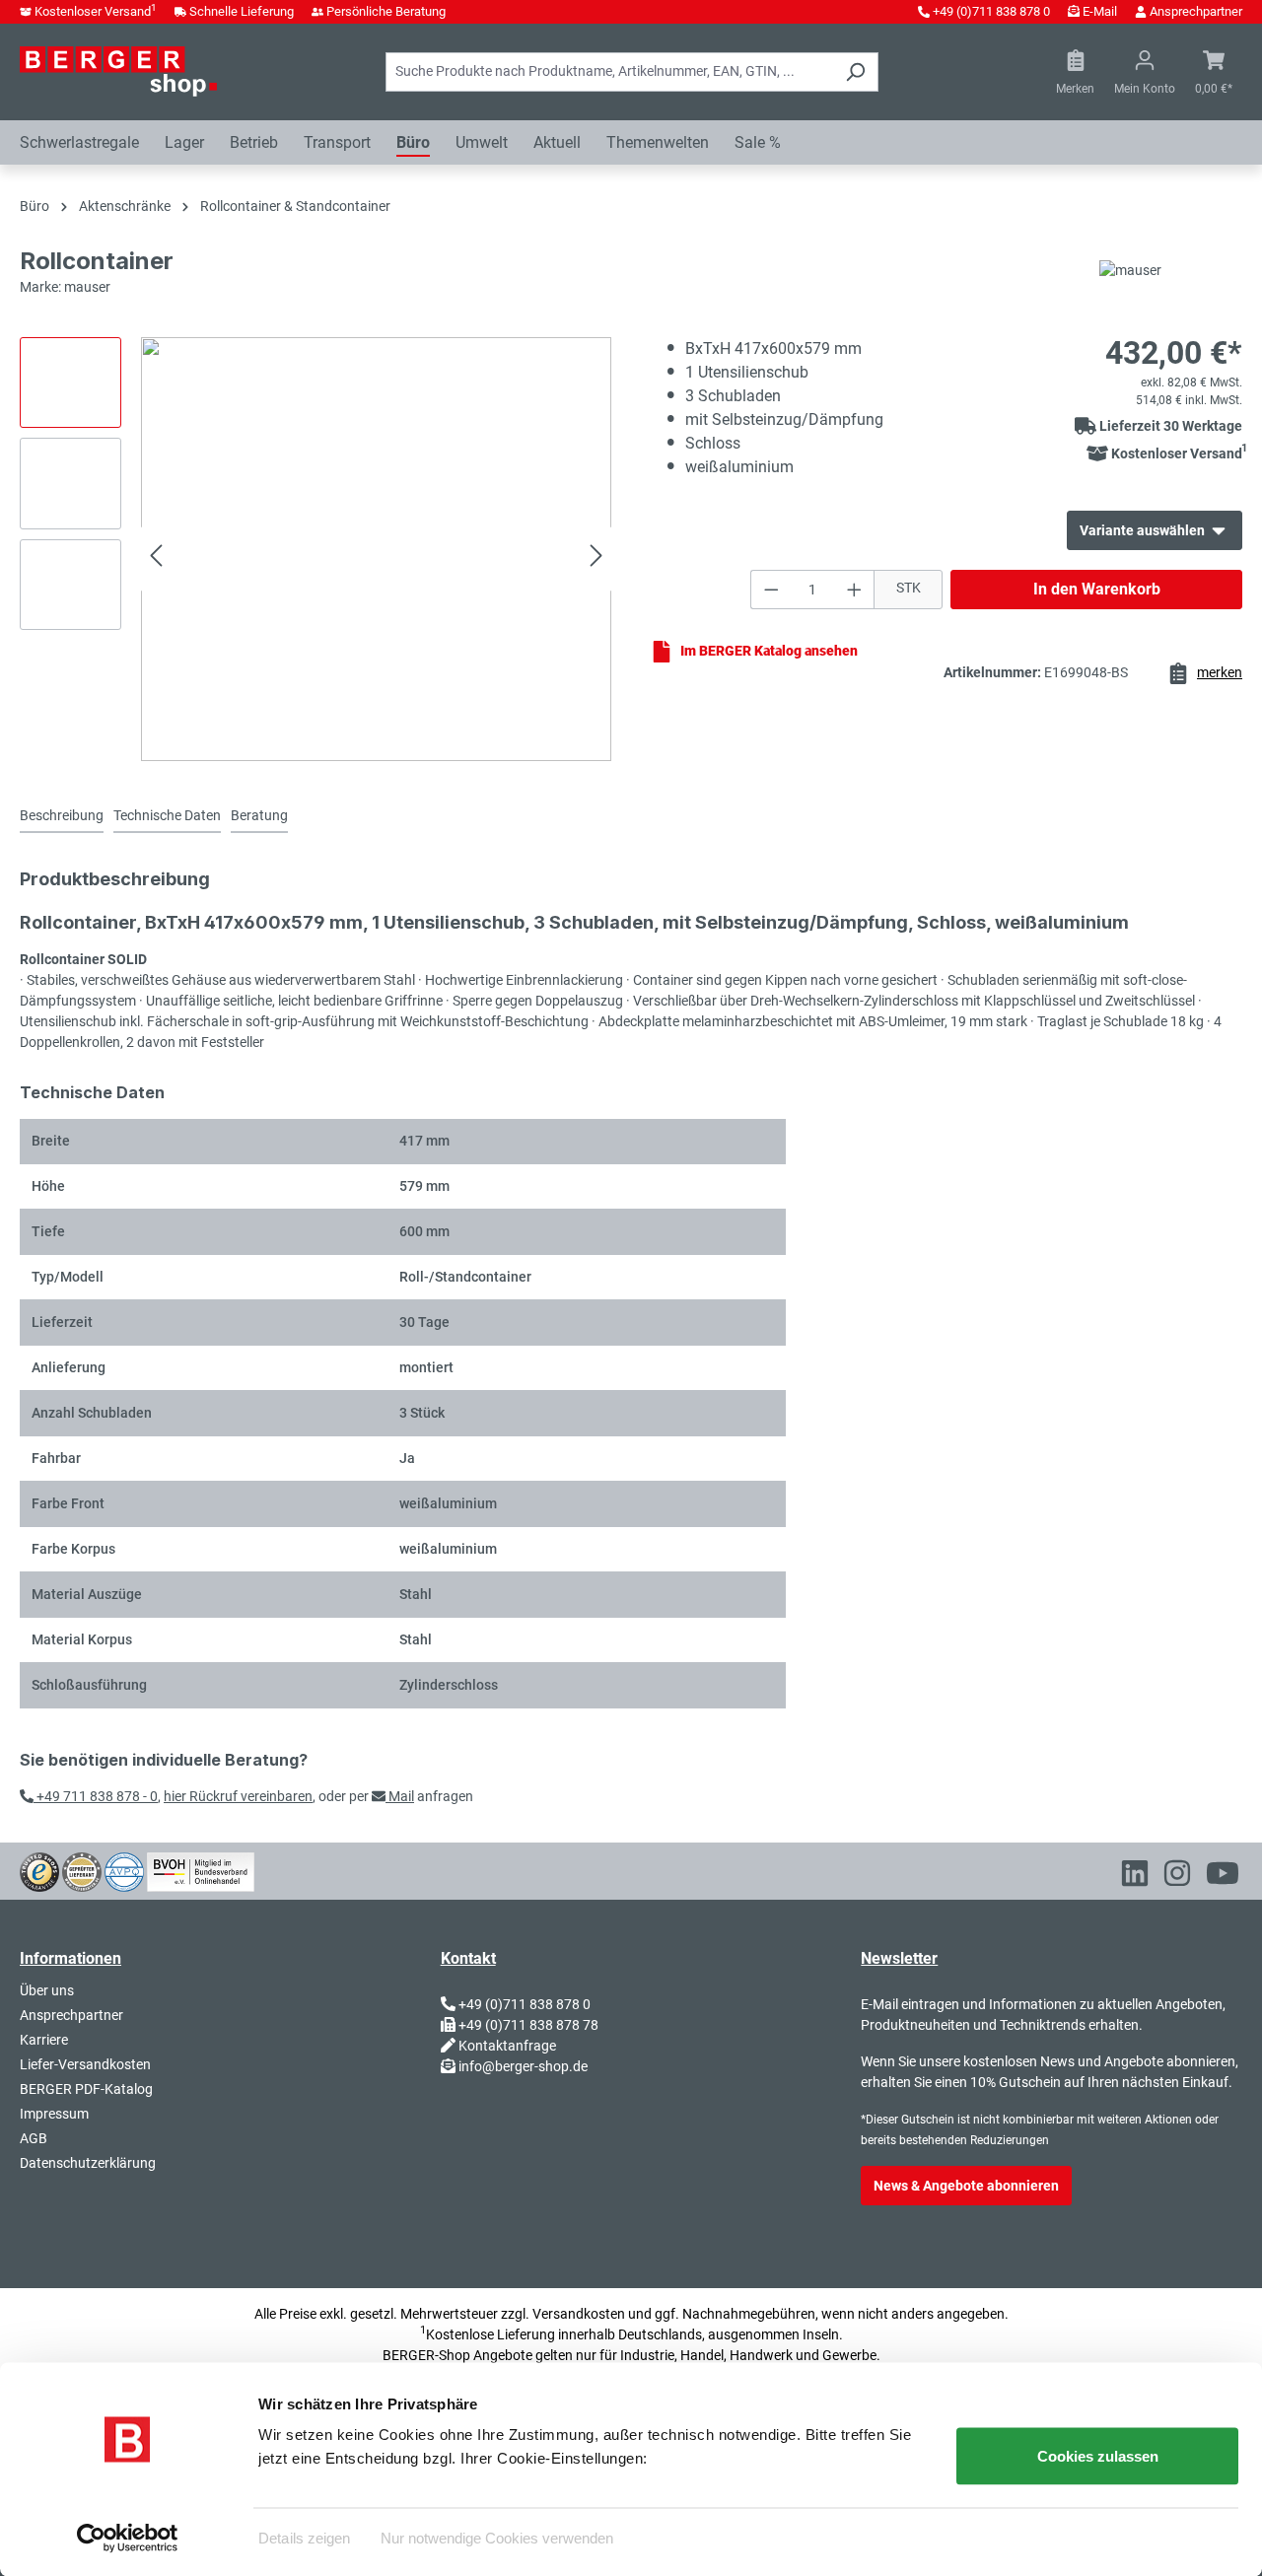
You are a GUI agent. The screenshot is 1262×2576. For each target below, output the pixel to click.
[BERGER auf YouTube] (1223, 1877)
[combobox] (609, 72)
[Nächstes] (596, 558)
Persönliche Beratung (386, 11)
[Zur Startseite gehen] (118, 71)
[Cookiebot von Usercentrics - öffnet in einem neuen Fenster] (128, 2538)
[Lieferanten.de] (82, 1870)
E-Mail (1100, 11)
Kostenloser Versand (96, 11)
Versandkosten (579, 2314)
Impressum (54, 2114)
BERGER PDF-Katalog (86, 2089)
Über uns (47, 1990)
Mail (400, 1796)
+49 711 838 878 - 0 (96, 1796)
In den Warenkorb (1097, 589)
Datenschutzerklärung (88, 2163)
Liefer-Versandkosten (85, 2064)
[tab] (62, 817)
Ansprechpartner (1196, 11)
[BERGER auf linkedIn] (1135, 1877)
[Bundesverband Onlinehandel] (201, 1870)
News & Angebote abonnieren (966, 2186)
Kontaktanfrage (507, 2046)
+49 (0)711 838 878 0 (991, 11)
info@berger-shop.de (523, 2066)
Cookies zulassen (1098, 2456)
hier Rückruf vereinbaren (238, 1796)
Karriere (44, 2040)
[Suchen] (855, 72)
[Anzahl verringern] (771, 590)
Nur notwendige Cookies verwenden (497, 2537)
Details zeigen (304, 2537)
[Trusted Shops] (39, 1870)
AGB (34, 2138)
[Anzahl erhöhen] (855, 590)
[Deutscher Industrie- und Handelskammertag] (124, 1870)
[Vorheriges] (156, 558)
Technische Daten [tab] (167, 815)
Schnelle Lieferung (242, 11)
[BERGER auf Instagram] (1177, 1877)
